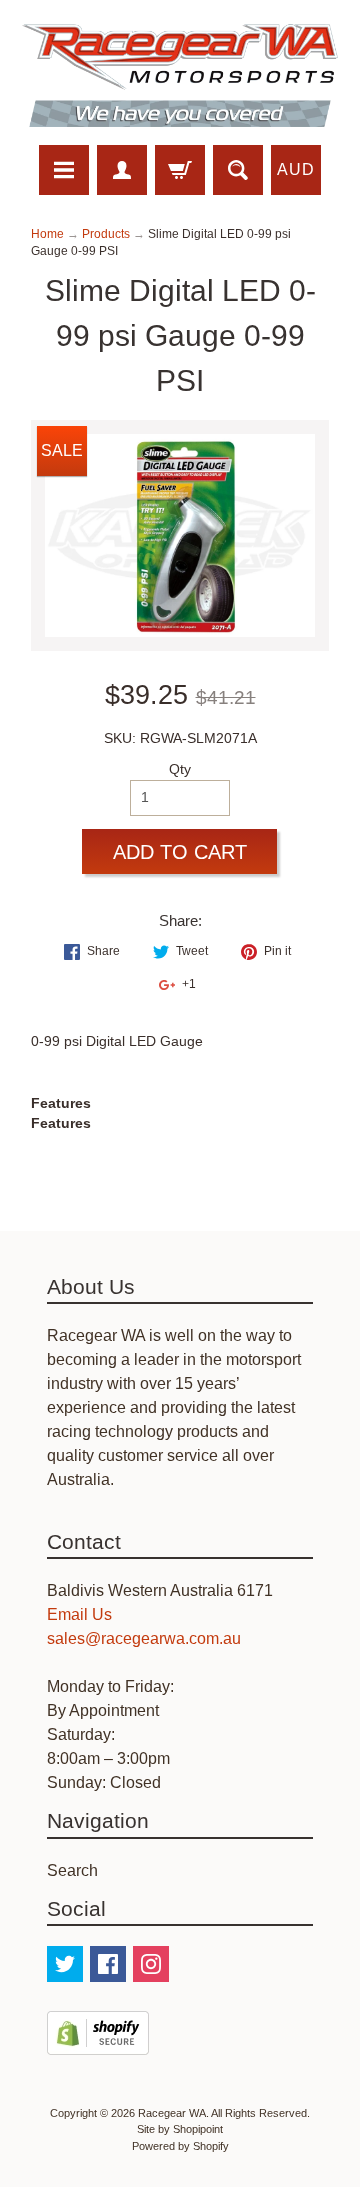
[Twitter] (65, 1964)
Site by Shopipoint (180, 2129)
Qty (180, 769)
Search (72, 1870)
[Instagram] (151, 1964)
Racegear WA (172, 2113)
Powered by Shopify (180, 2146)
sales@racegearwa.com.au (144, 1638)
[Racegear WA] (180, 75)
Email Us (79, 1614)
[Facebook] (108, 1964)
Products (106, 234)
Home (47, 234)
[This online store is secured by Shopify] (98, 2042)
